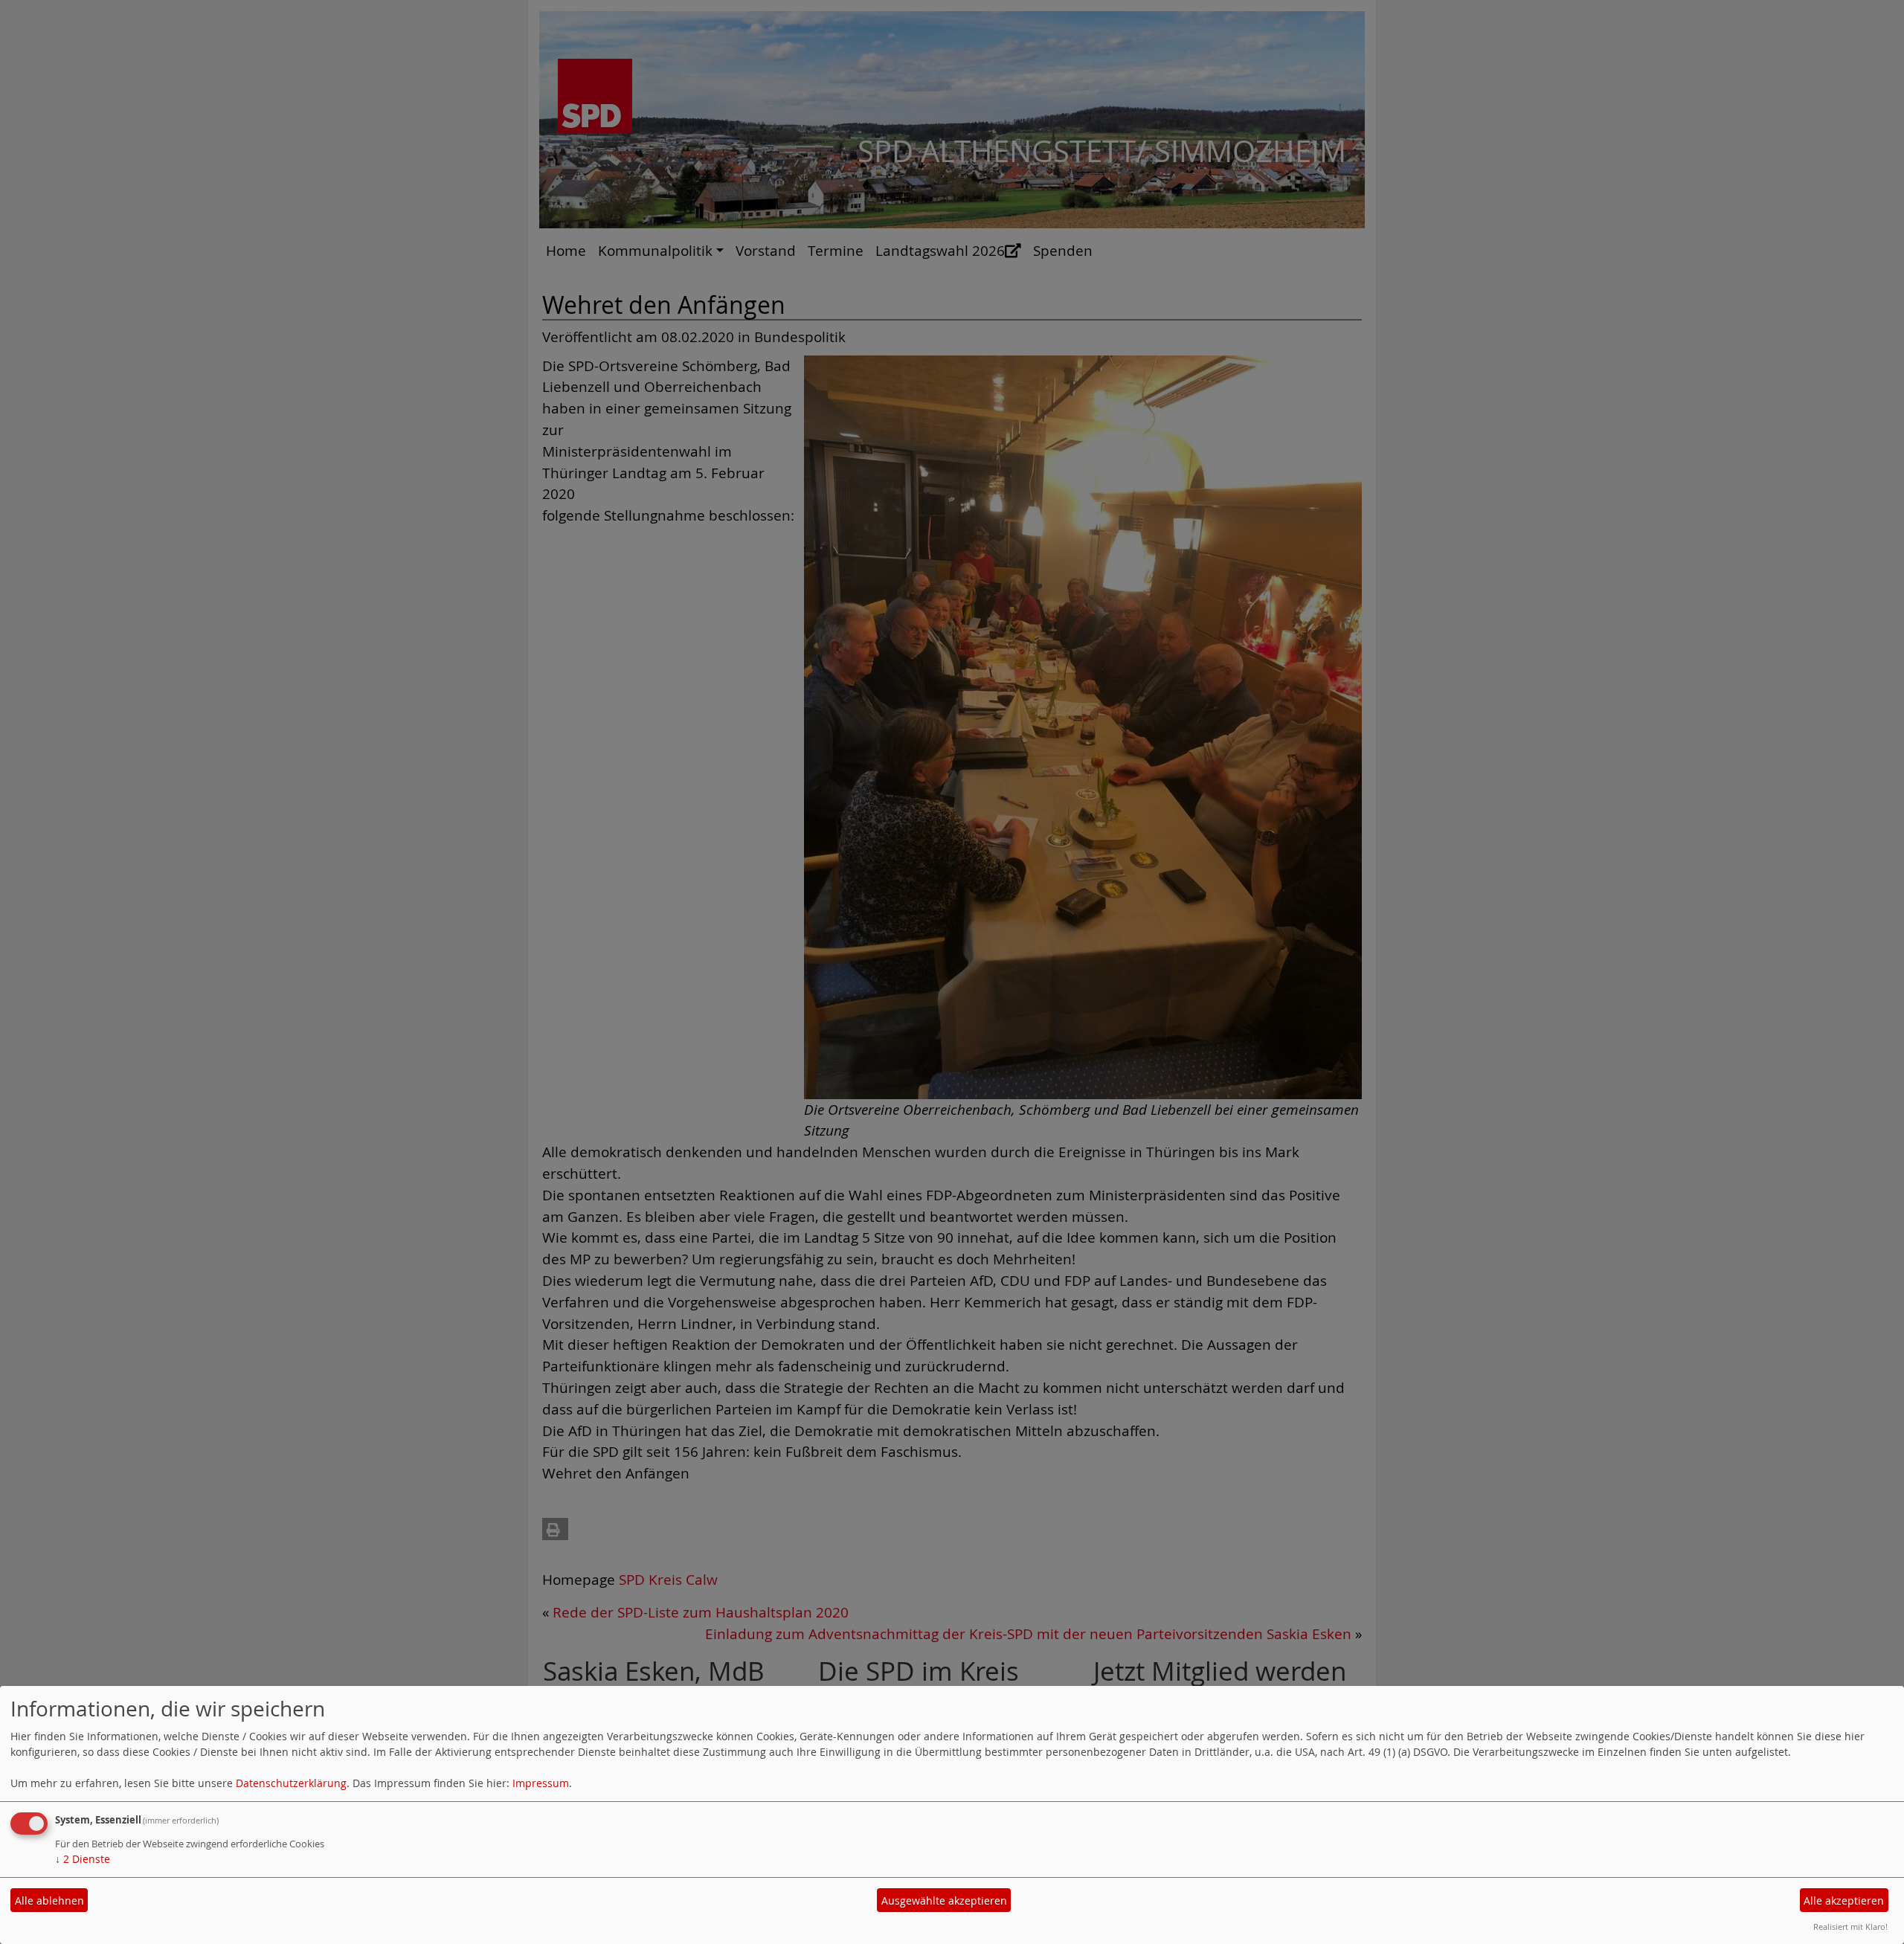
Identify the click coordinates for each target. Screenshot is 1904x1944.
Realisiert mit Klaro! (1850, 1927)
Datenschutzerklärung (291, 1783)
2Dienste (83, 1859)
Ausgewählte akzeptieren (944, 1900)
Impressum (541, 1783)
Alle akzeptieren (1844, 1900)
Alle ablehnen (49, 1900)
